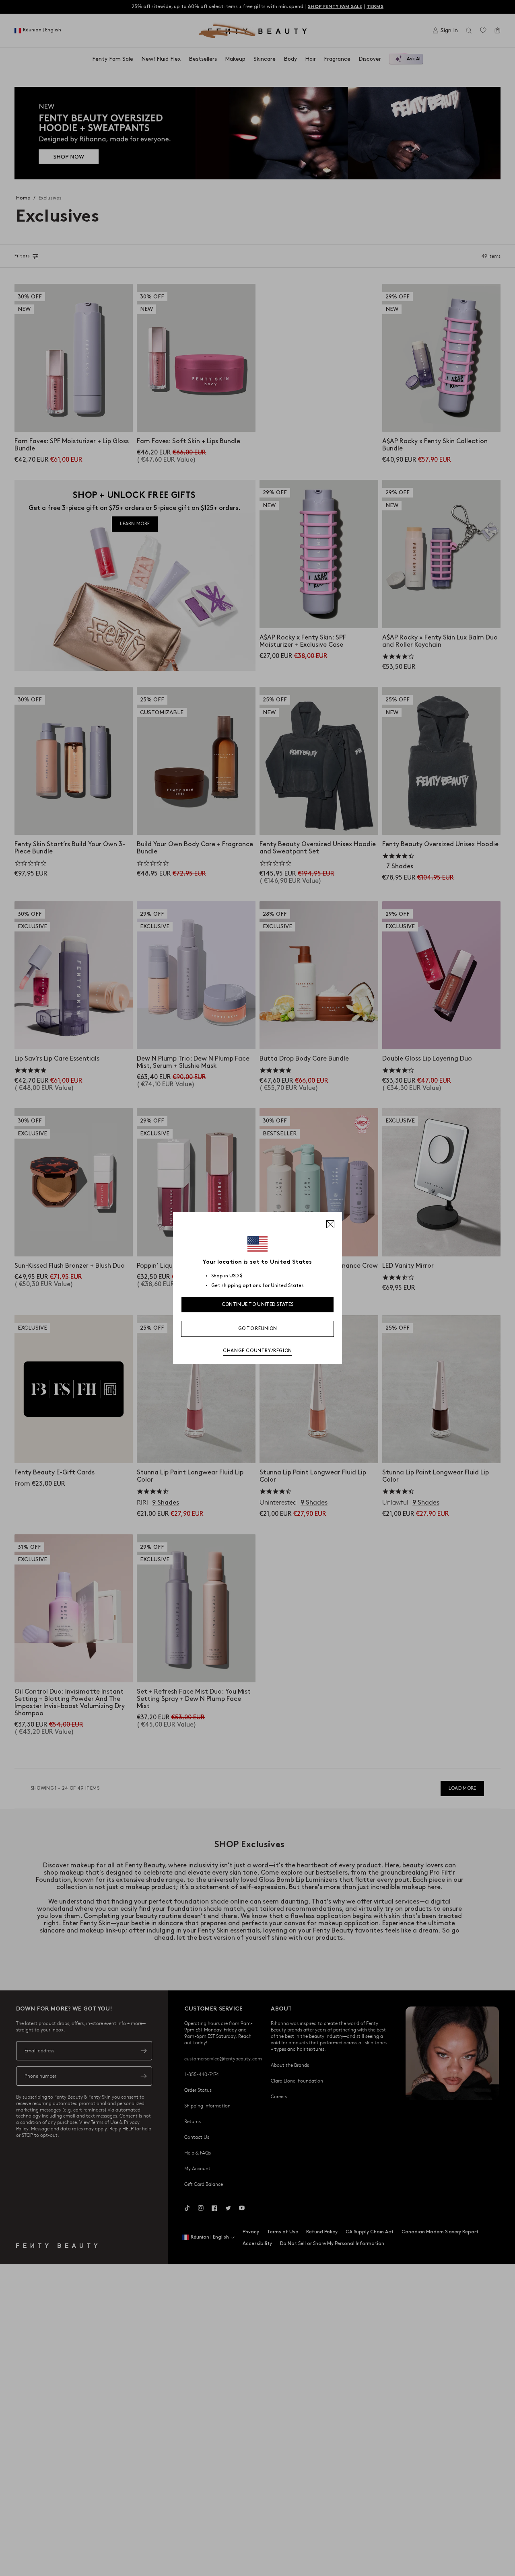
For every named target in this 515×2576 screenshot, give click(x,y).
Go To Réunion (258, 1329)
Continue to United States (258, 1304)
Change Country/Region (257, 1351)
